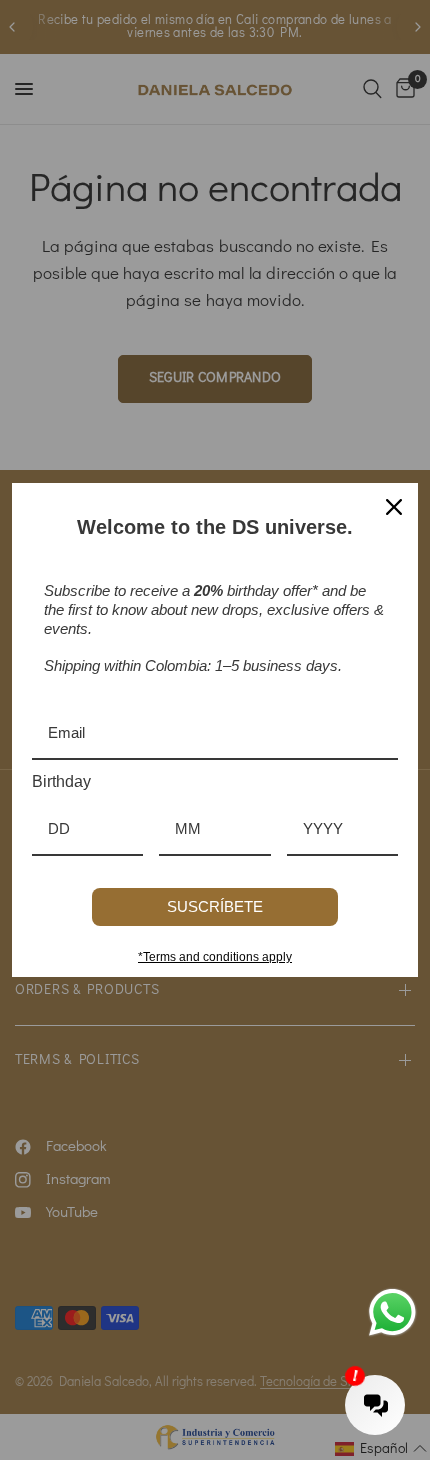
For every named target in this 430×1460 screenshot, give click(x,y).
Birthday (61, 781)
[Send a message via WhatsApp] (392, 1312)
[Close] (394, 507)
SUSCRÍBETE (215, 906)
